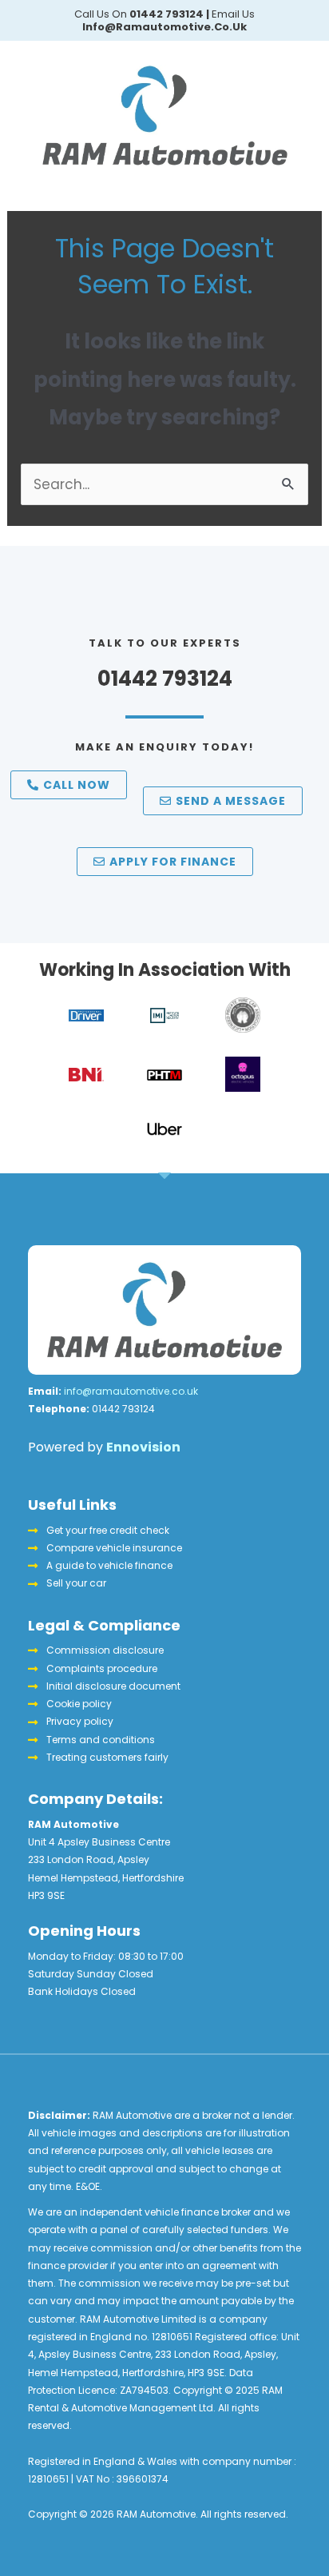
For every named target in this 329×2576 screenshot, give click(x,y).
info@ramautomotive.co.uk (131, 1391)
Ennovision (143, 1447)
